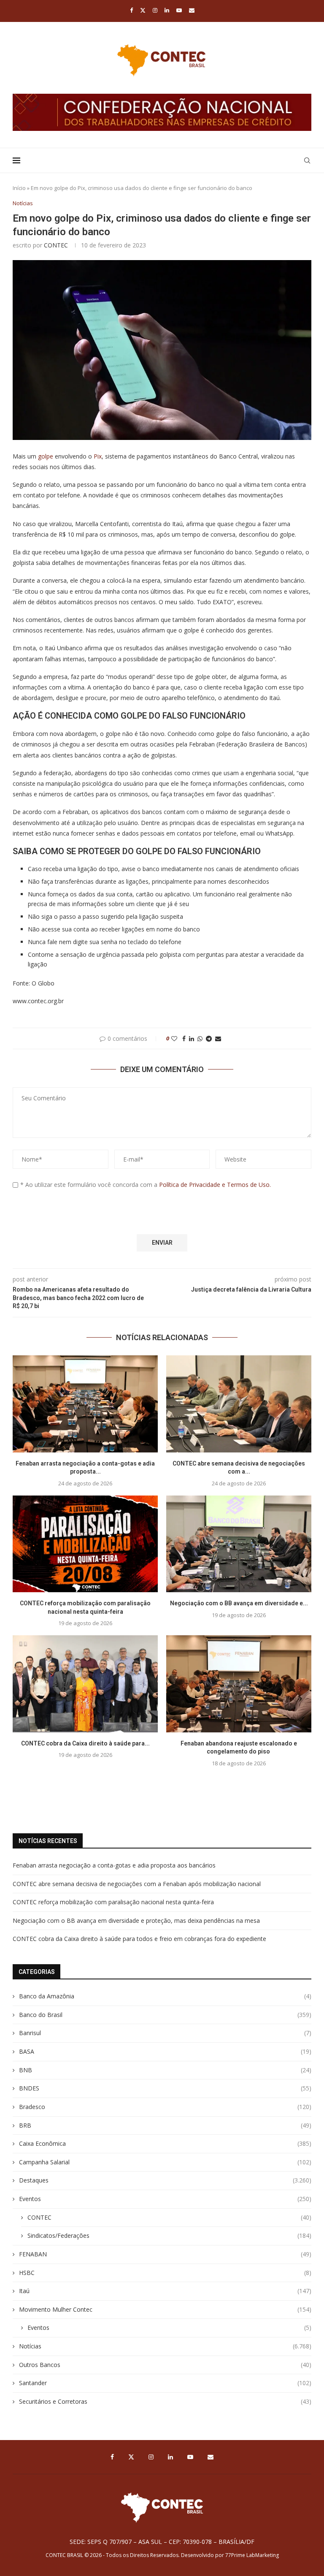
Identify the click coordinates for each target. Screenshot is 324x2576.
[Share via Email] (218, 1038)
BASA (165, 2051)
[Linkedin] (167, 10)
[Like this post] (174, 1038)
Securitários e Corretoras (165, 2401)
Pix (98, 456)
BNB (165, 2070)
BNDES (165, 2088)
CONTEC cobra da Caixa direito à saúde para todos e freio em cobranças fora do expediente (139, 1939)
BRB (165, 2125)
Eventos (165, 2199)
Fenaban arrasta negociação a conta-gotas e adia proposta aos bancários (114, 1865)
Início (19, 188)
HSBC (165, 2273)
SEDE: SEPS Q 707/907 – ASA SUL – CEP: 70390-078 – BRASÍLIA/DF (162, 2542)
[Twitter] (143, 10)
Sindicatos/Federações (169, 2235)
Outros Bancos (165, 2365)
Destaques (165, 2180)
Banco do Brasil (165, 2015)
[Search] (307, 160)
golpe (46, 456)
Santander (165, 2383)
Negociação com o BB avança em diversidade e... (239, 1603)
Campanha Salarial (165, 2162)
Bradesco (165, 2107)
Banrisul (165, 2033)
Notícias (165, 2346)
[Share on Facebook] (184, 1038)
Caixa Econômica (165, 2143)
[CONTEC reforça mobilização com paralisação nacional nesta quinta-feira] (85, 1544)
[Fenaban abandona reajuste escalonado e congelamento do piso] (239, 1684)
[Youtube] (179, 10)
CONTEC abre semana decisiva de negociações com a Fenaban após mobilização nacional (137, 1884)
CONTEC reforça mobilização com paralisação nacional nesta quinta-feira (113, 1902)
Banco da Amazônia (165, 1996)
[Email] (192, 10)
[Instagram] (155, 10)
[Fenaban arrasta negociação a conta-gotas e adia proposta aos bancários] (85, 1404)
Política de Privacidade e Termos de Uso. (215, 1185)
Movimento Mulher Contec (165, 2309)
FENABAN (165, 2254)
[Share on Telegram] (209, 1038)
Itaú (165, 2291)
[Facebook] (131, 10)
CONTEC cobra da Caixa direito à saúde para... (85, 1743)
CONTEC (56, 245)
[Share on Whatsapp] (200, 1038)
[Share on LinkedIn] (192, 1038)
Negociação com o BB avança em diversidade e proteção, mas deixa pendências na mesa (136, 1920)
